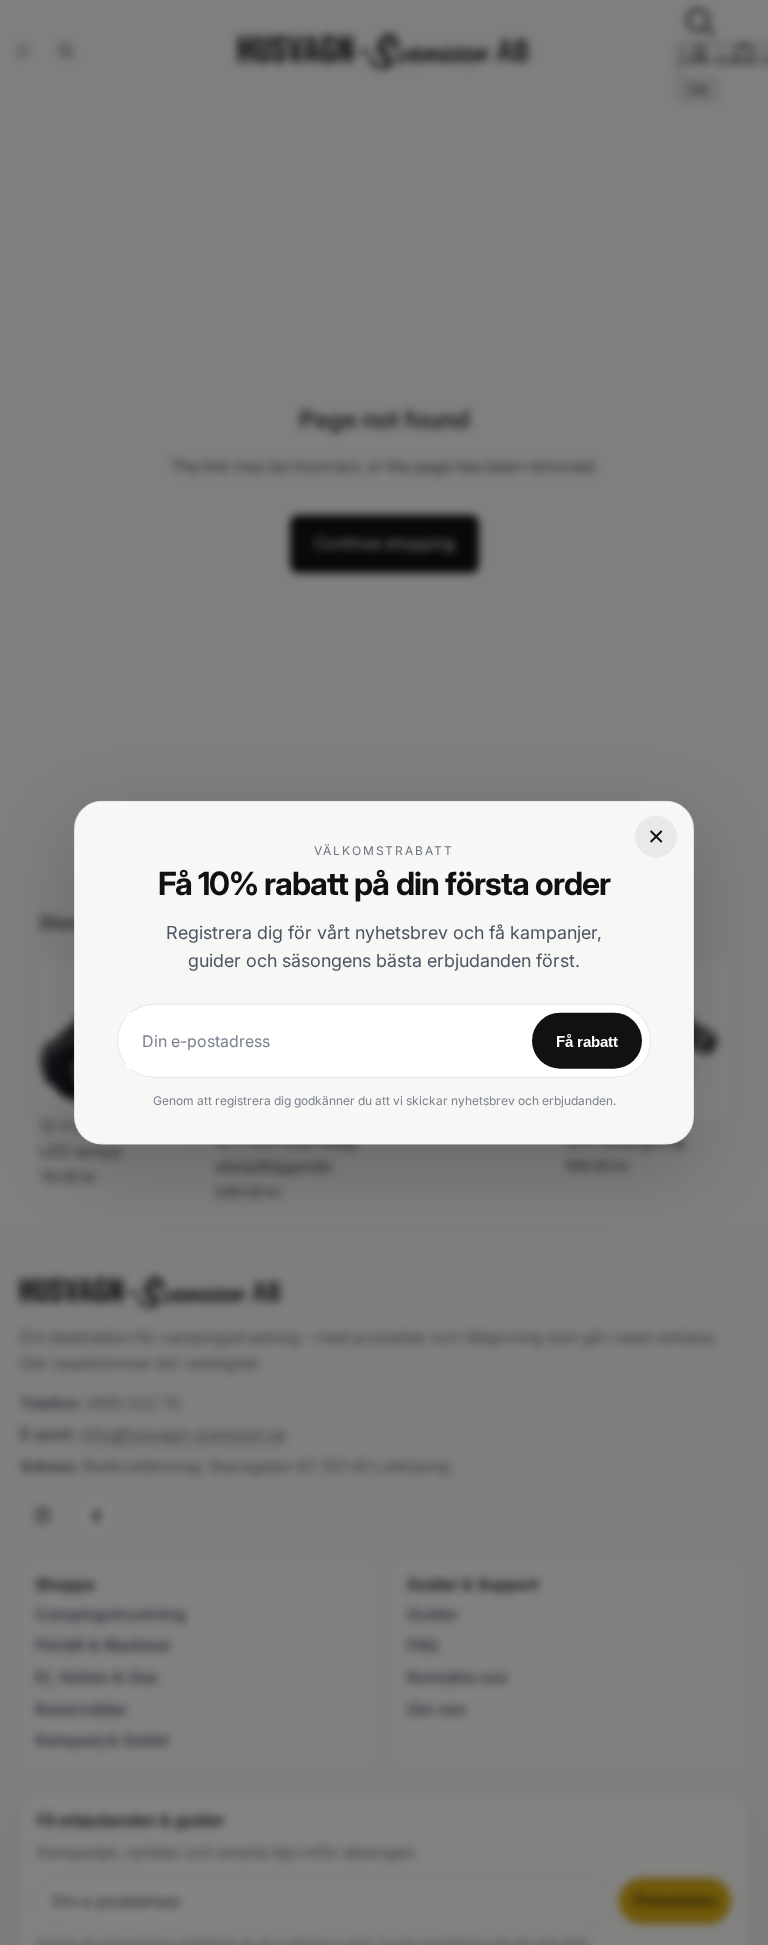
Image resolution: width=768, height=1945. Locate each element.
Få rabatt (587, 1040)
